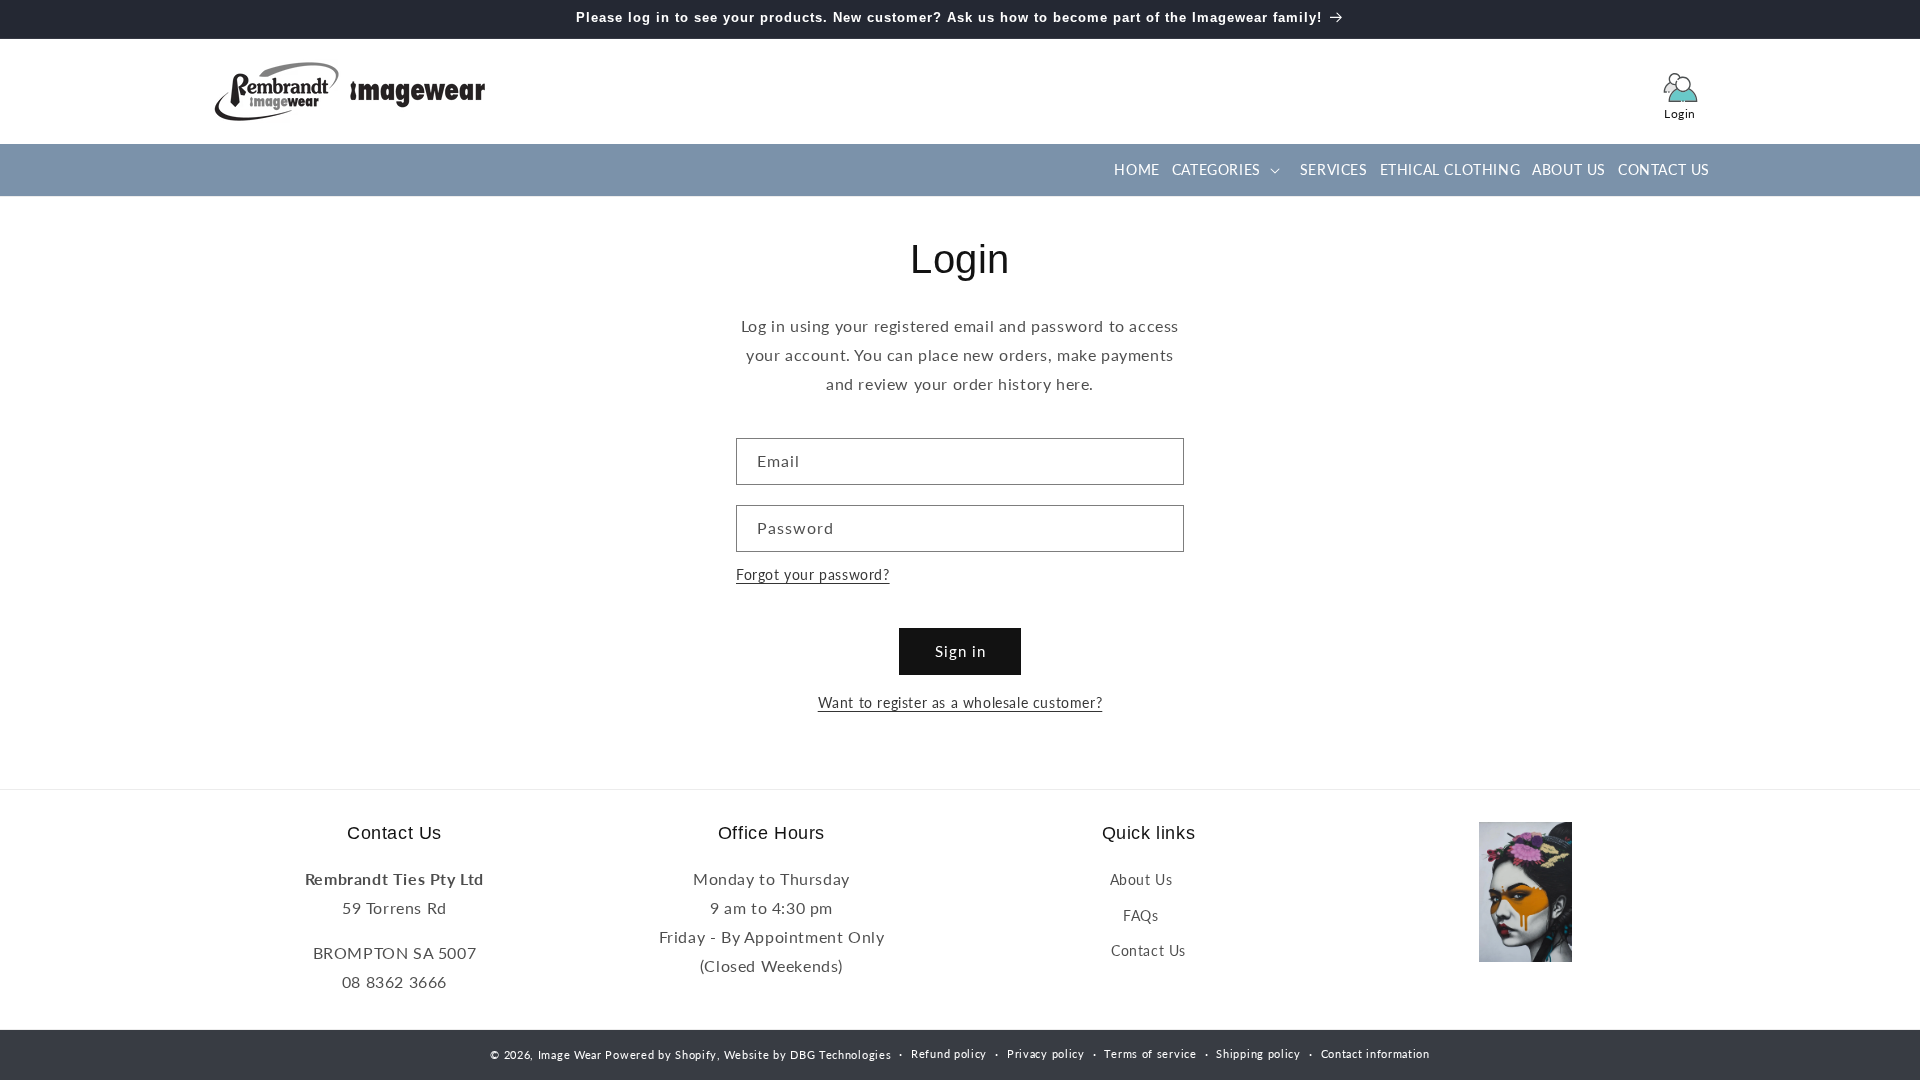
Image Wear (570, 1054)
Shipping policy (1258, 1053)
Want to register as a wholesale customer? (960, 702)
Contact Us (1148, 950)
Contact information (1375, 1053)
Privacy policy (1046, 1053)
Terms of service (1150, 1053)
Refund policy (949, 1053)
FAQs (1140, 915)
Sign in (960, 651)
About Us (1141, 879)
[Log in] (1680, 92)
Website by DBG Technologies (807, 1054)
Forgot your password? (813, 574)
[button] (1224, 170)
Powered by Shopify (661, 1054)
